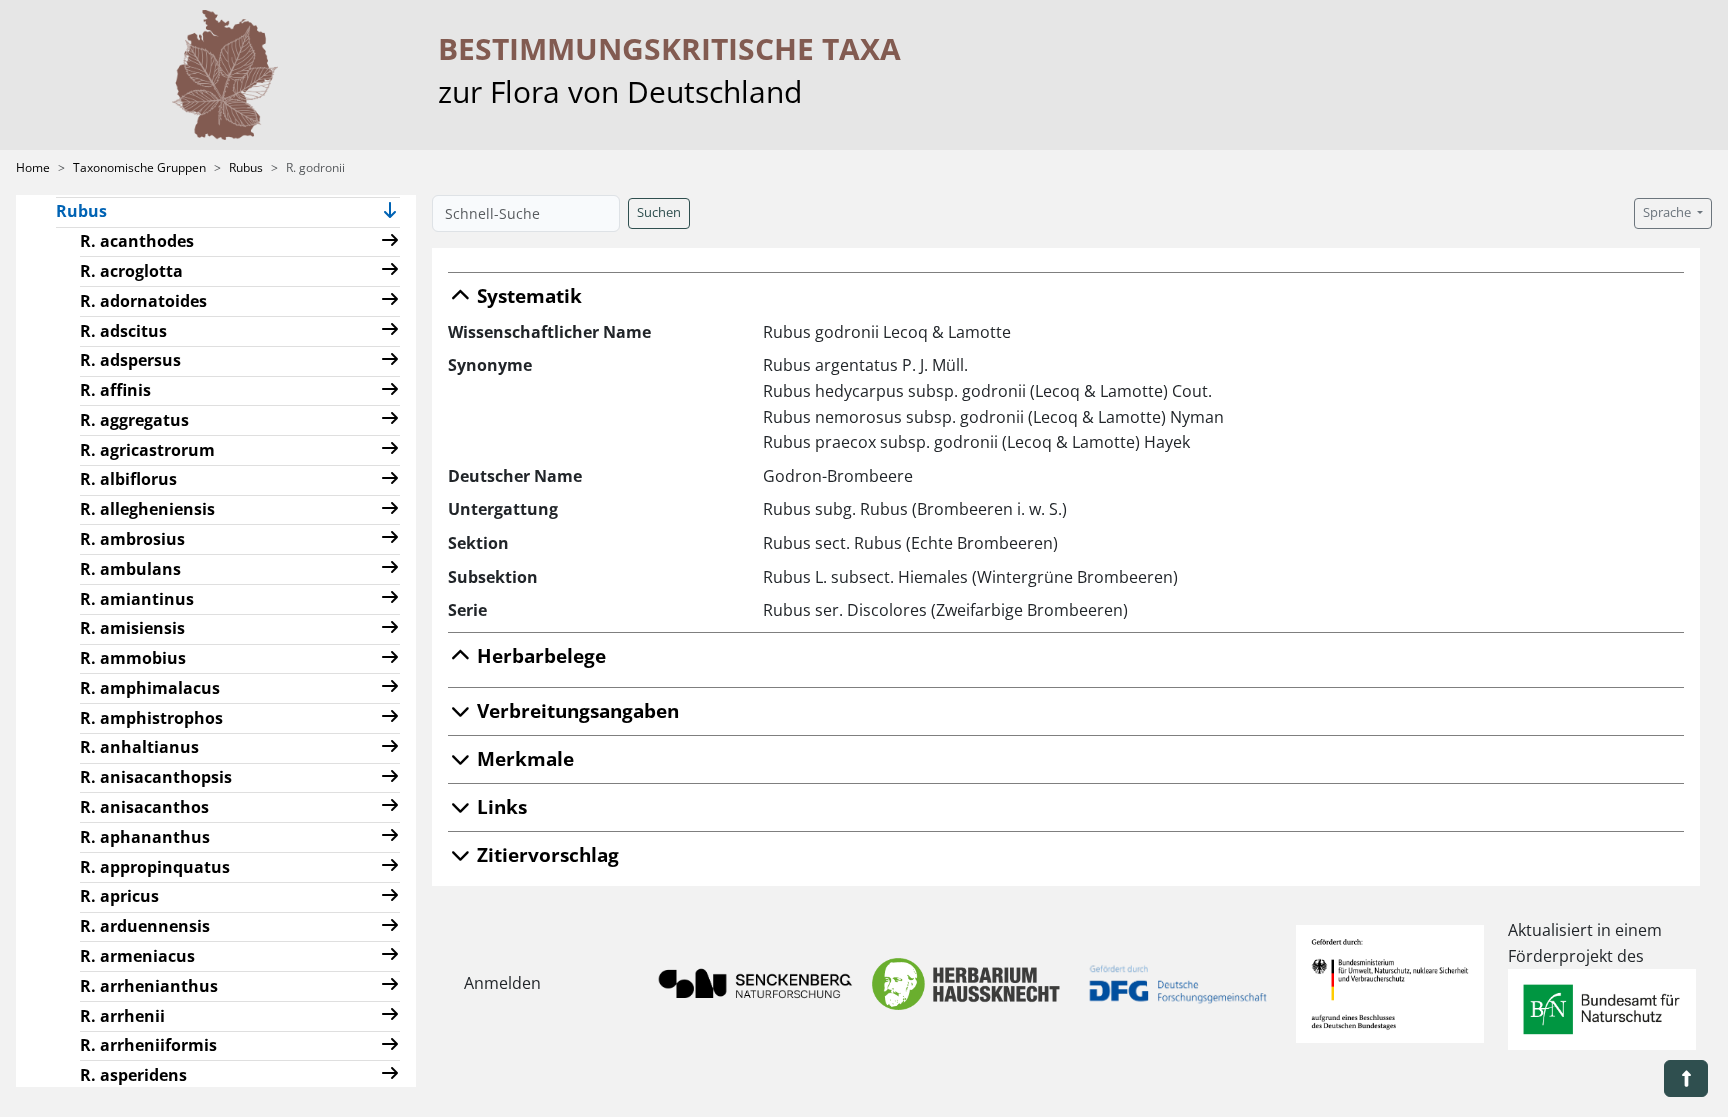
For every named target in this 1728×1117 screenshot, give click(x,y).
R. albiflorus (128, 479)
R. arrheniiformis (148, 1045)
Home (33, 167)
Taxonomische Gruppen (139, 167)
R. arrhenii (122, 1016)
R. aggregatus (134, 420)
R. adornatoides (143, 301)
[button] (390, 212)
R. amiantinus (137, 599)
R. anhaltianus (139, 747)
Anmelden (502, 983)
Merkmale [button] (523, 758)
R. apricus (119, 896)
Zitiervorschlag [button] (545, 854)
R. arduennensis (145, 926)
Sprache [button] (1668, 212)
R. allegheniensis (147, 509)
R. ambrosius (132, 539)
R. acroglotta (131, 271)
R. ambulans (130, 569)
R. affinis (115, 390)
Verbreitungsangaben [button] (575, 710)
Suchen (659, 212)
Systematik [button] (527, 295)
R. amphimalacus (150, 688)
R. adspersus (130, 360)
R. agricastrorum (147, 450)
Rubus (246, 167)
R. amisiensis (132, 628)
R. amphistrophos (151, 718)
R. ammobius (133, 658)
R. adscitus (123, 331)
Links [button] (499, 806)
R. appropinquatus (155, 867)
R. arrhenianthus (149, 986)
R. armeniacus (137, 956)
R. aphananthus (145, 837)
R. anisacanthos (144, 807)
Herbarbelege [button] (539, 655)
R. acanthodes (137, 241)
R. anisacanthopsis (156, 777)
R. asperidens (133, 1075)
